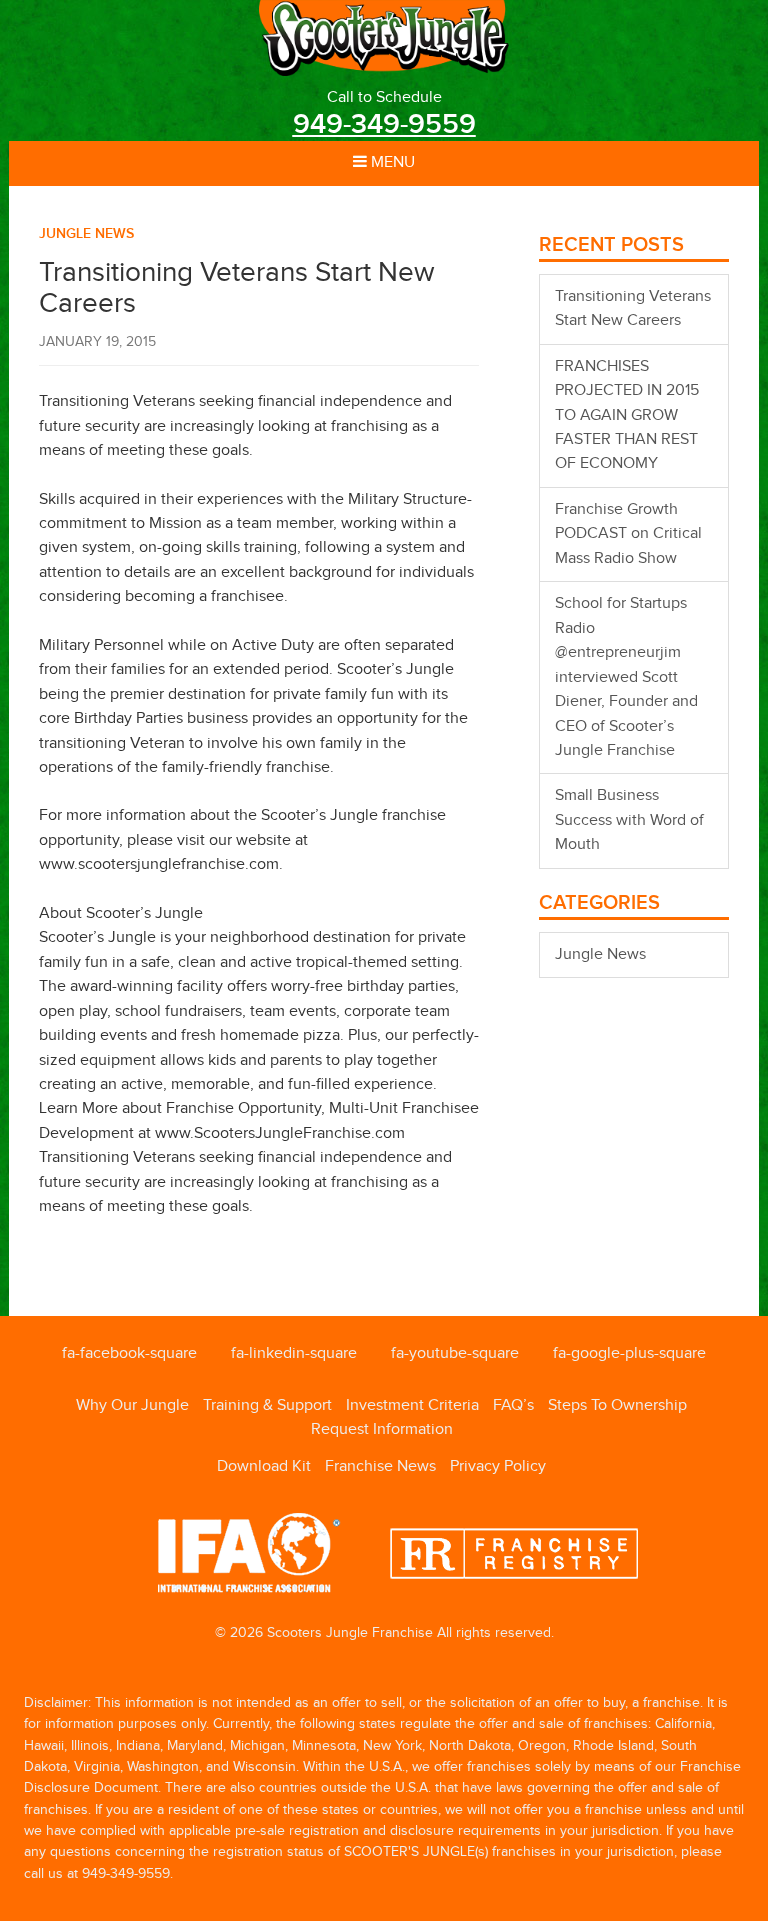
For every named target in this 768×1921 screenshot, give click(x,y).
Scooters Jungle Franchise (384, 38)
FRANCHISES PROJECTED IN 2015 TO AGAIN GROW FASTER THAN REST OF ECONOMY (627, 415)
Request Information (382, 1429)
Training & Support (267, 1405)
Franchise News (380, 1466)
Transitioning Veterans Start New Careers (633, 308)
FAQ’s (513, 1405)
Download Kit (264, 1466)
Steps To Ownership (617, 1405)
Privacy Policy (498, 1466)
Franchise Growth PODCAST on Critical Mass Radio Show (628, 534)
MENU (391, 162)
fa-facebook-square (129, 1353)
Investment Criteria (412, 1405)
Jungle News (86, 233)
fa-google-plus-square (629, 1353)
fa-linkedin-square (294, 1353)
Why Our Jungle (132, 1405)
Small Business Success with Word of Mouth (629, 820)
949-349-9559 (384, 124)
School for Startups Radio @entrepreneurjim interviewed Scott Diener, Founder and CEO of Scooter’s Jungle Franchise (626, 677)
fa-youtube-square (455, 1353)
